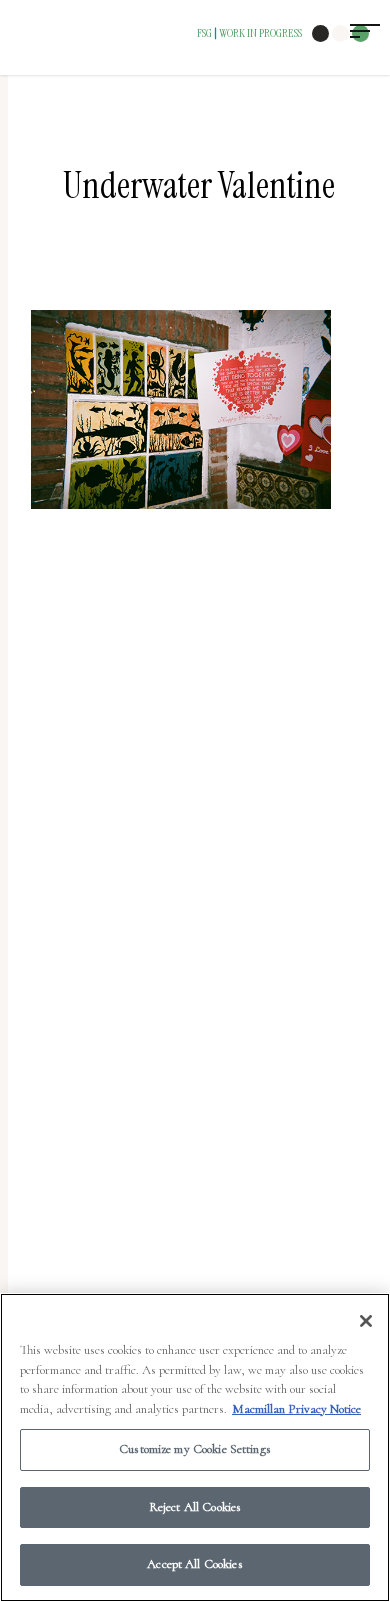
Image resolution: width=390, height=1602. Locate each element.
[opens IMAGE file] (181, 518)
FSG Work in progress (249, 33)
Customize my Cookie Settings (195, 1449)
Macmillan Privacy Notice (296, 1409)
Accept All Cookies (194, 1564)
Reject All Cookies (195, 1507)
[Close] (366, 1321)
